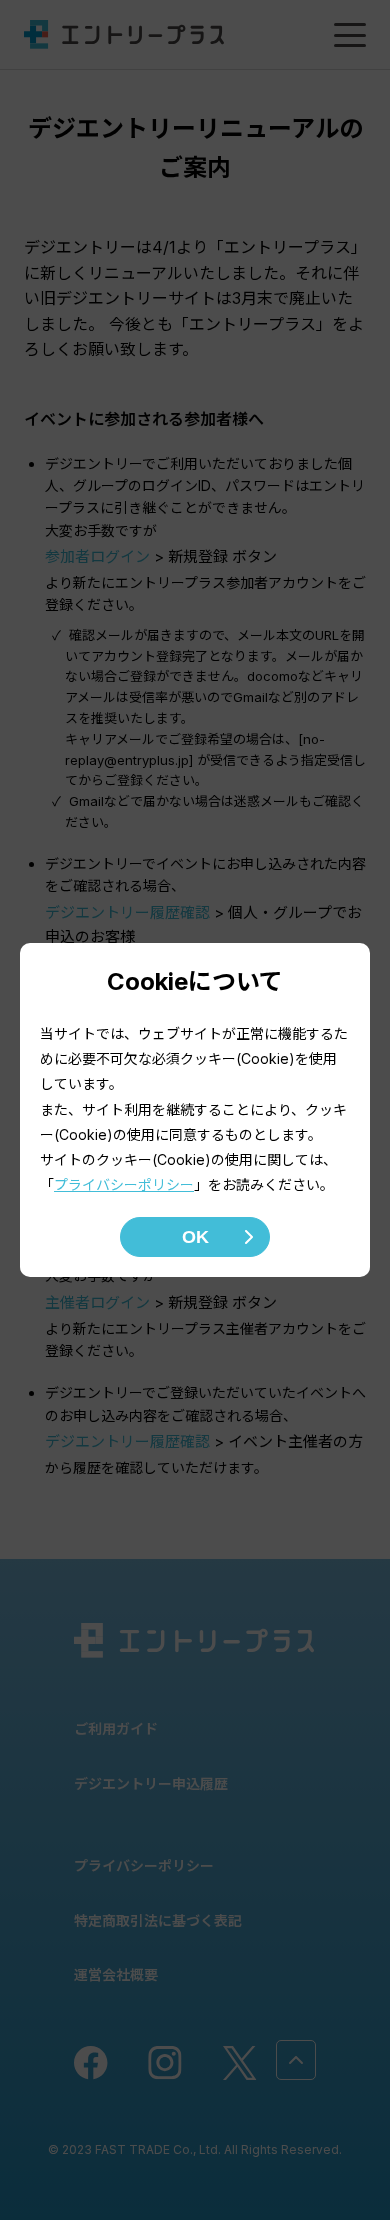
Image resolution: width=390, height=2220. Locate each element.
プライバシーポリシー (124, 1184)
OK (195, 1237)
